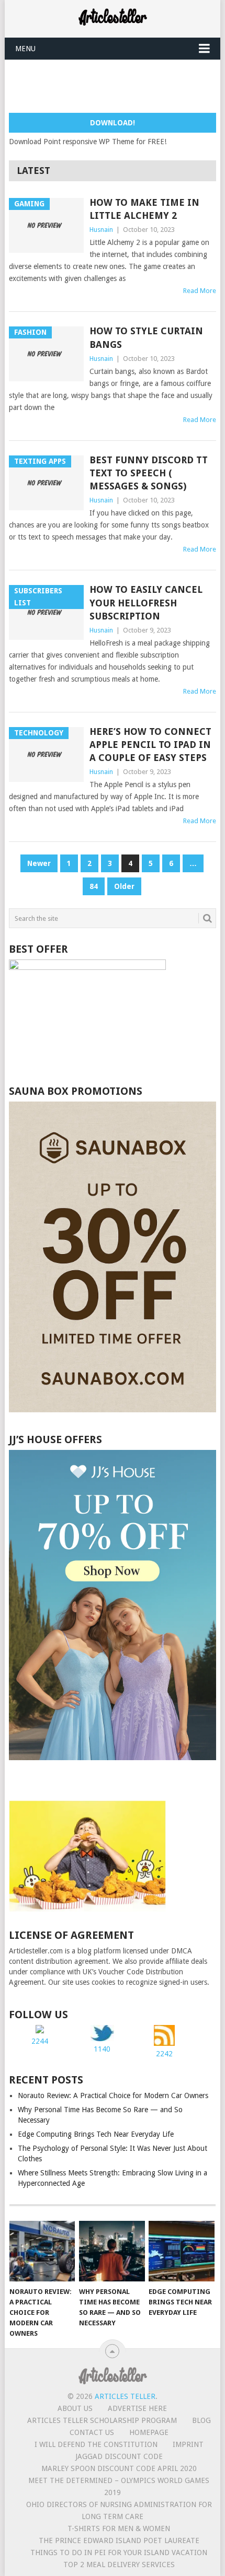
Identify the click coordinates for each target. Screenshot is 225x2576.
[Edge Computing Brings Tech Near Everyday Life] (181, 2251)
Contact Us (92, 2432)
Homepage (149, 2432)
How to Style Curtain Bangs (146, 337)
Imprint (188, 2444)
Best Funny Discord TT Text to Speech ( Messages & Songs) (149, 473)
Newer (39, 863)
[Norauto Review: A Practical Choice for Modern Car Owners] (42, 2251)
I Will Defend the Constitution (96, 2444)
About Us (75, 2408)
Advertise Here (137, 2408)
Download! (113, 123)
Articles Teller (125, 2396)
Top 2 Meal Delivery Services (119, 2565)
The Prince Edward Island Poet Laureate (119, 2540)
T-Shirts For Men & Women (119, 2528)
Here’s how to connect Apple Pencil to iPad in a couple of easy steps (150, 745)
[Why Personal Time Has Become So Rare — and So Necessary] (112, 2251)
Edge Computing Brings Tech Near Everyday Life (96, 2134)
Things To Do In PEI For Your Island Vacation (119, 2552)
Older (124, 886)
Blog (201, 2420)
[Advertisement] (117, 86)
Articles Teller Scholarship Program (102, 2420)
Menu (25, 49)
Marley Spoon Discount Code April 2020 (119, 2468)
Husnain (101, 230)
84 (94, 886)
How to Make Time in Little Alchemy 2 (144, 209)
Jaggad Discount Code (119, 2456)
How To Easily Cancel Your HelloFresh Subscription (146, 602)
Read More (200, 291)
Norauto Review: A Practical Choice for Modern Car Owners (113, 2095)
